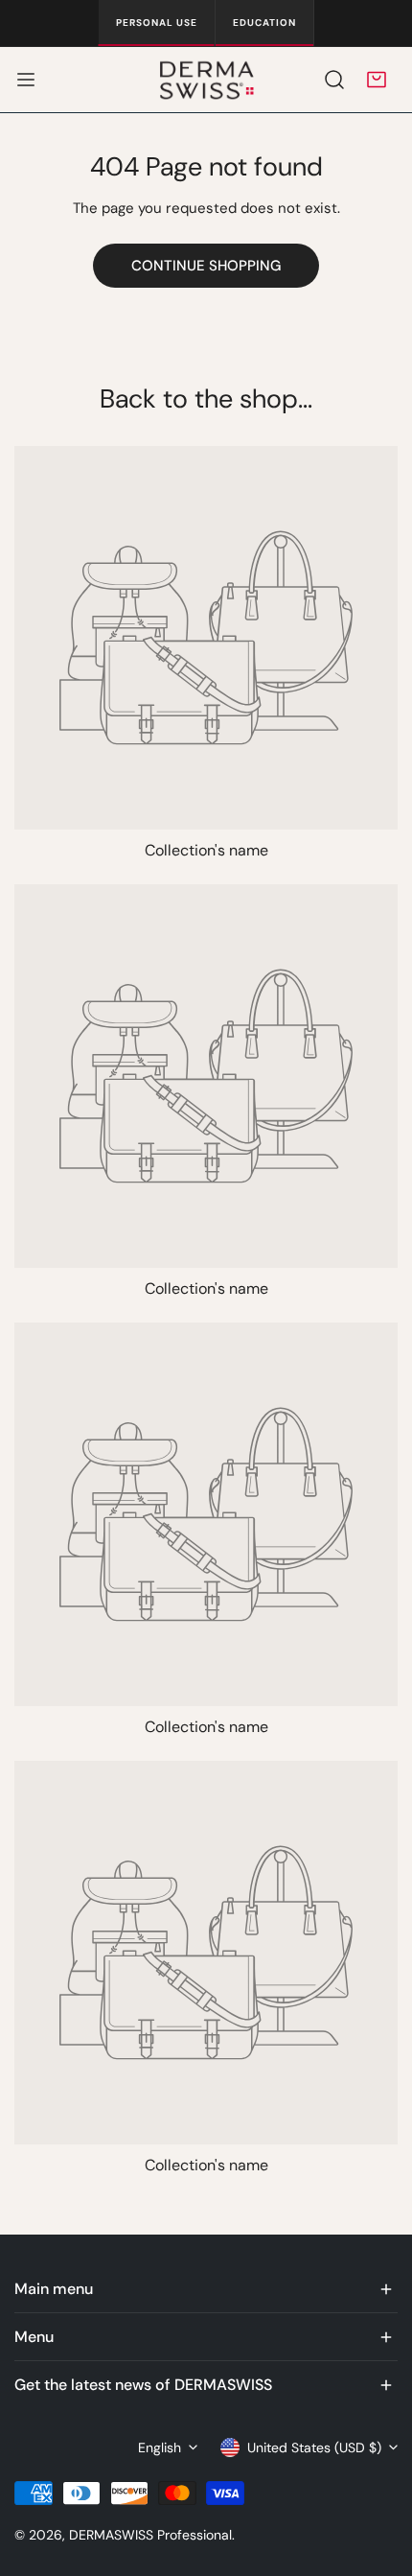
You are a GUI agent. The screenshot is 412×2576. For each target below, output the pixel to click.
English (160, 2447)
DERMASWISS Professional (150, 2535)
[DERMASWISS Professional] (206, 80)
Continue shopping (206, 266)
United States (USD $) (314, 2447)
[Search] (334, 80)
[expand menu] (26, 80)
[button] (377, 80)
